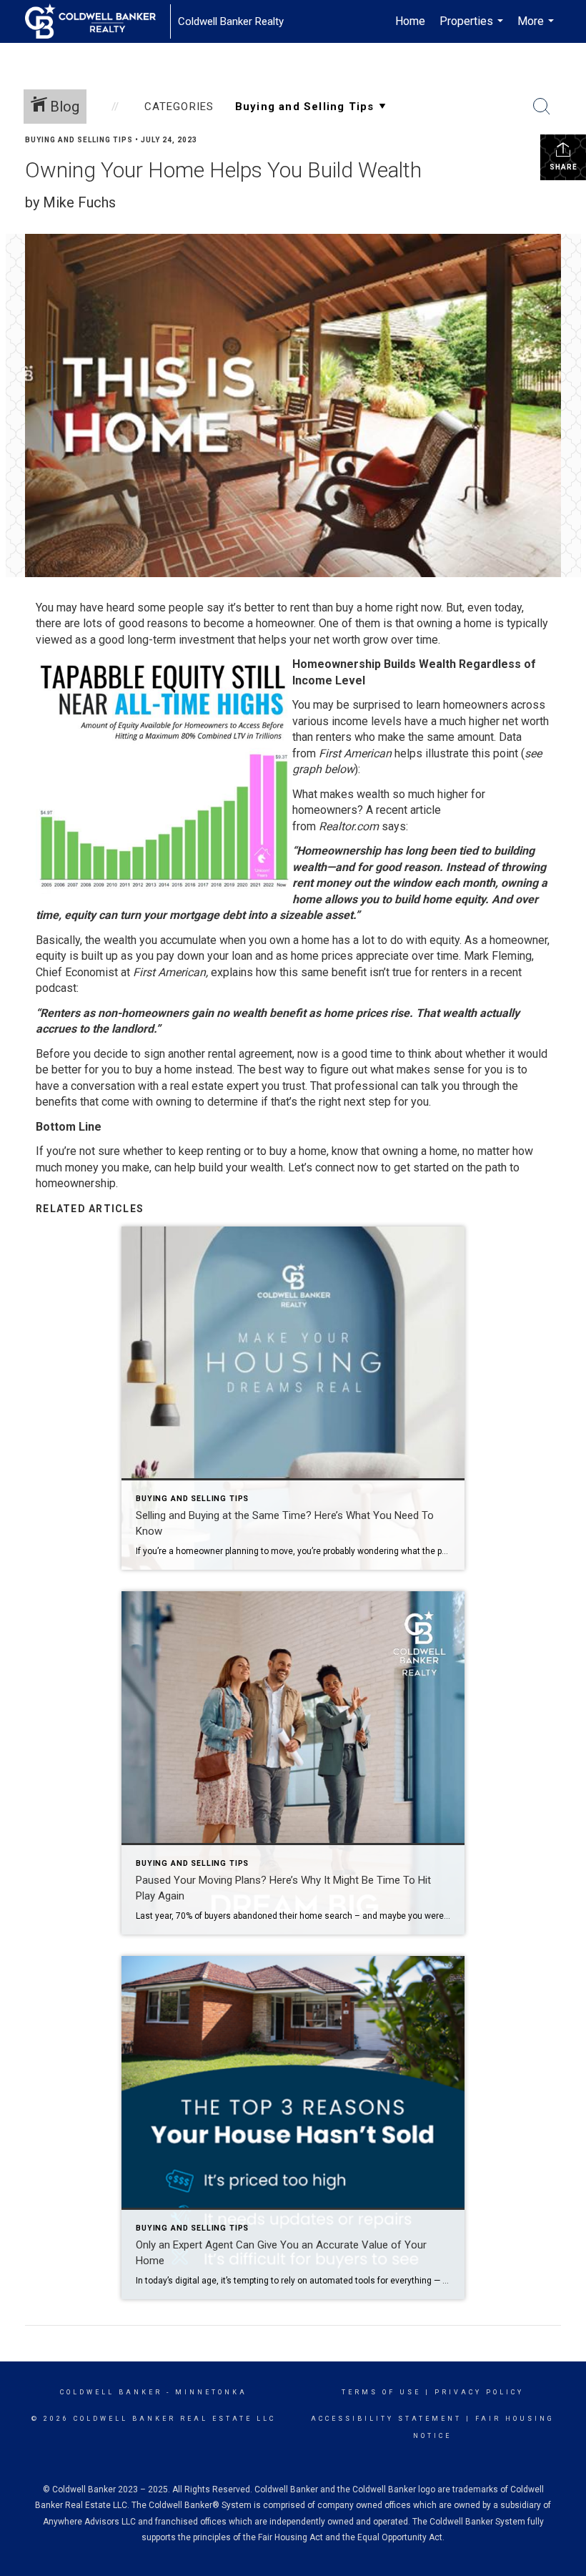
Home (410, 21)
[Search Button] (542, 107)
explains (232, 972)
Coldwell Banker (111, 2392)
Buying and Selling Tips (79, 140)
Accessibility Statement (386, 2419)
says (394, 826)
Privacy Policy (479, 2392)
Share (563, 167)
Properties (473, 29)
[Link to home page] (98, 21)
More (537, 29)
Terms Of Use (381, 2392)
